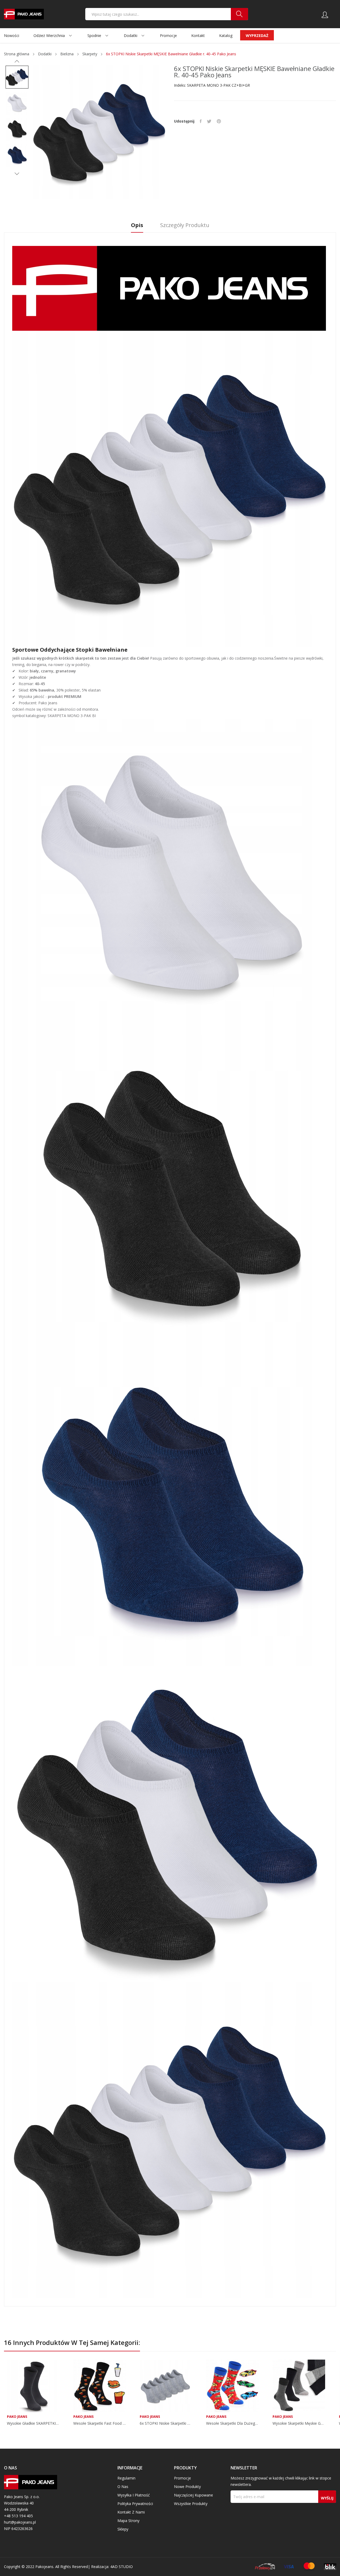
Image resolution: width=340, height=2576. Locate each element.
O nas (123, 2487)
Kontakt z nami (131, 2512)
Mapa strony (128, 2521)
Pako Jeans (17, 2417)
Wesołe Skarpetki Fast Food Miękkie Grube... (100, 2423)
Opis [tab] (137, 225)
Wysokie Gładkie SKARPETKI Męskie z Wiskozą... (33, 2423)
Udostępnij (201, 121)
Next (17, 174)
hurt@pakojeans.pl (20, 2522)
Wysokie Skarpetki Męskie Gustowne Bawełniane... (299, 2423)
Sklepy (123, 2529)
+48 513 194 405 (18, 2516)
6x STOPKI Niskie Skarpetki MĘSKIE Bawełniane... (166, 2423)
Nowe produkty (187, 2487)
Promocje (182, 2478)
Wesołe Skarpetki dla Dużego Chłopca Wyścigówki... (232, 2423)
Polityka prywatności (135, 2504)
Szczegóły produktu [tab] (185, 225)
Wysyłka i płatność (134, 2495)
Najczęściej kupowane (194, 2495)
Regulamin (126, 2478)
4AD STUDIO (122, 2567)
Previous (17, 61)
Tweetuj (209, 121)
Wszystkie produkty (191, 2504)
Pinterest (219, 121)
